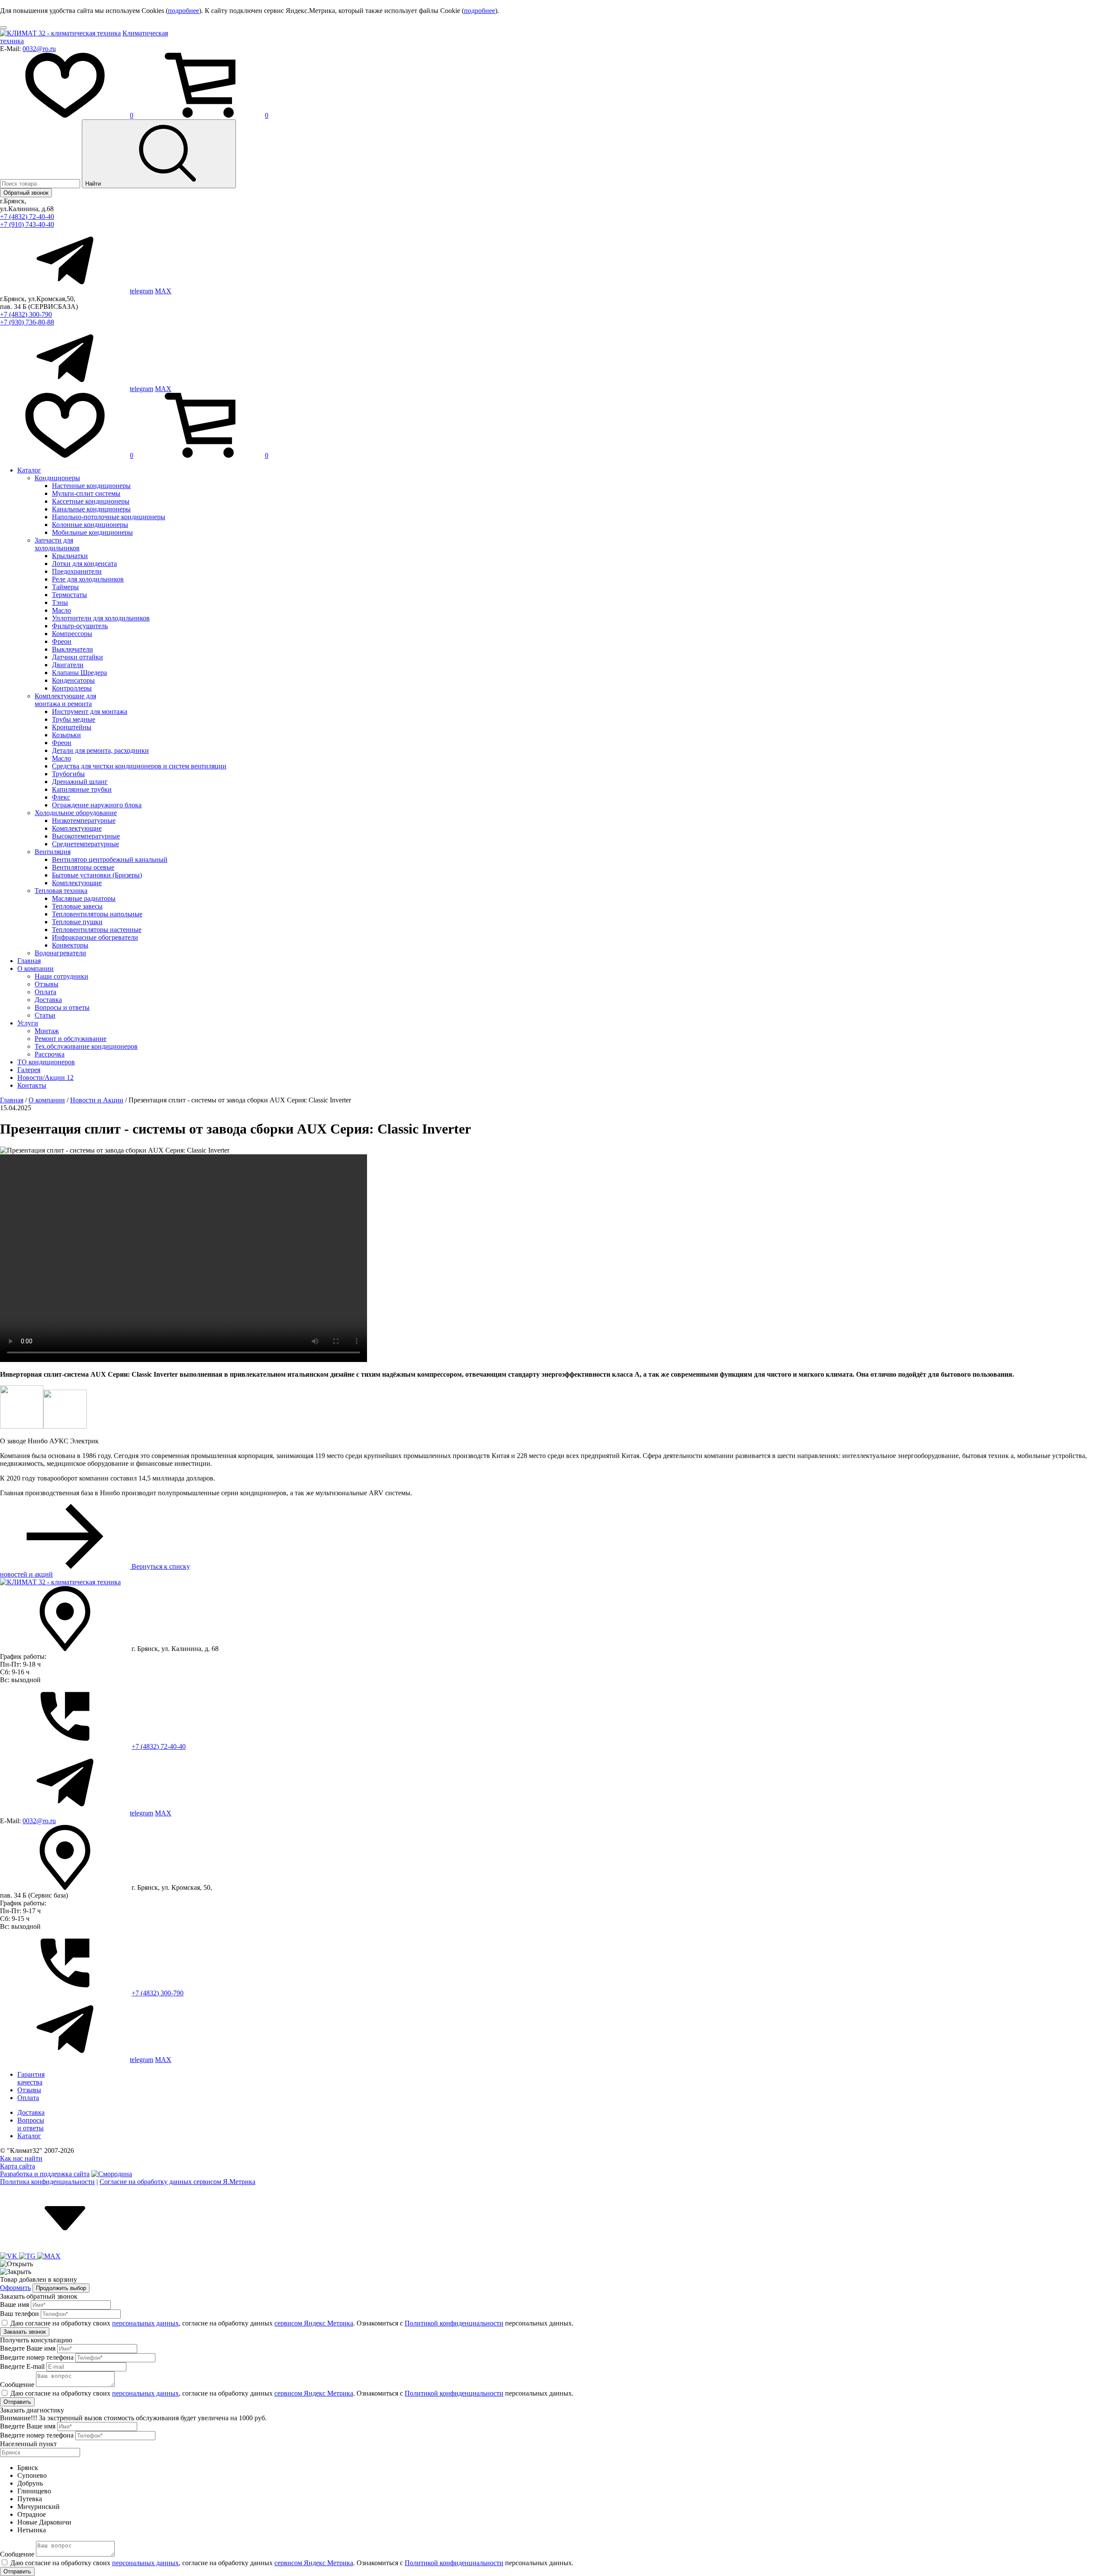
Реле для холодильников (88, 579)
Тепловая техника (61, 891)
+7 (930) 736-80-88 (27, 322)
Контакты (32, 1085)
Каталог (29, 470)
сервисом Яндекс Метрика (314, 2323)
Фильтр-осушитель (80, 626)
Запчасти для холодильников (57, 544)
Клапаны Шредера (79, 673)
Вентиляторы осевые (83, 867)
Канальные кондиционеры (91, 509)
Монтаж (47, 1031)
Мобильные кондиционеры (92, 532)
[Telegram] (28, 2256)
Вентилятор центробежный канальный (110, 859)
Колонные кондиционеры (90, 525)
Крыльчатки (70, 556)
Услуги (28, 1023)
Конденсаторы (73, 680)
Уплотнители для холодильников (101, 618)
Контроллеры (72, 688)
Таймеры (65, 587)
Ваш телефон (19, 2314)
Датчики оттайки (77, 657)
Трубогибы (68, 774)
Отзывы (47, 984)
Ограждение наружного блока (97, 805)
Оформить (15, 2288)
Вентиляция (53, 852)
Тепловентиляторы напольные (97, 914)
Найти (94, 184)
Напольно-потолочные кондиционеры (109, 517)
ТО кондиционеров (46, 1062)
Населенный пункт (28, 2444)
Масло (61, 610)
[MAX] (49, 2256)
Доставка (48, 1000)
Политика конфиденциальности (47, 2182)
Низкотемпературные (84, 821)
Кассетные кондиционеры (91, 501)
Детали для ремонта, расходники (100, 750)
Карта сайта (18, 2166)
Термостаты (69, 595)
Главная (29, 961)
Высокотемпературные (86, 836)
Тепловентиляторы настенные (97, 930)
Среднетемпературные (85, 844)
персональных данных (145, 2323)
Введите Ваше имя (28, 2348)
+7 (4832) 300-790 (26, 314)
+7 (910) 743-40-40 (27, 224)
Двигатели (68, 665)
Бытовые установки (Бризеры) (97, 875)
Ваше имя (14, 2305)
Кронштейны (72, 727)
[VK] (10, 2256)
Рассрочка (50, 1054)
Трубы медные (74, 719)
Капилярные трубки (82, 789)
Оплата (45, 992)
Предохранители (77, 571)
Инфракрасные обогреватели (95, 937)
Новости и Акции (97, 1100)
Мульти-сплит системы (86, 493)
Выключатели (72, 649)
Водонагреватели (60, 953)
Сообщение (17, 2385)
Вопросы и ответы (62, 1007)
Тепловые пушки (77, 922)
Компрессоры (72, 634)
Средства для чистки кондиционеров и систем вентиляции (139, 766)
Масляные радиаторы (84, 898)
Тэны (60, 602)
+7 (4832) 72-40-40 (27, 217)
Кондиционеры (57, 478)
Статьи (45, 1015)
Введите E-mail (22, 2366)
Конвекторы (70, 945)
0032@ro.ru (39, 49)
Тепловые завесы (77, 906)
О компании (35, 968)
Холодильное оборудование (76, 813)
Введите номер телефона (37, 2357)
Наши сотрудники (61, 976)
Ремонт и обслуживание (71, 1039)
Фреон (62, 641)
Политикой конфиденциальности (454, 2323)
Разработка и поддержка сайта (45, 2174)
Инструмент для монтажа (90, 711)
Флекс (61, 797)
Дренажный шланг (80, 782)
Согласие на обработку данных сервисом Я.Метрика (177, 2182)
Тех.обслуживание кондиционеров (86, 1046)
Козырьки (66, 735)
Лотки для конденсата (84, 564)
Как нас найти (21, 2158)
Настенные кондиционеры (91, 486)
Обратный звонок (26, 193)
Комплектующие (77, 828)
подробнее (184, 11)
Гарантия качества (31, 2078)
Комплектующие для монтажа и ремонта (65, 700)
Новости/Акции (45, 1078)
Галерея (29, 1070)
